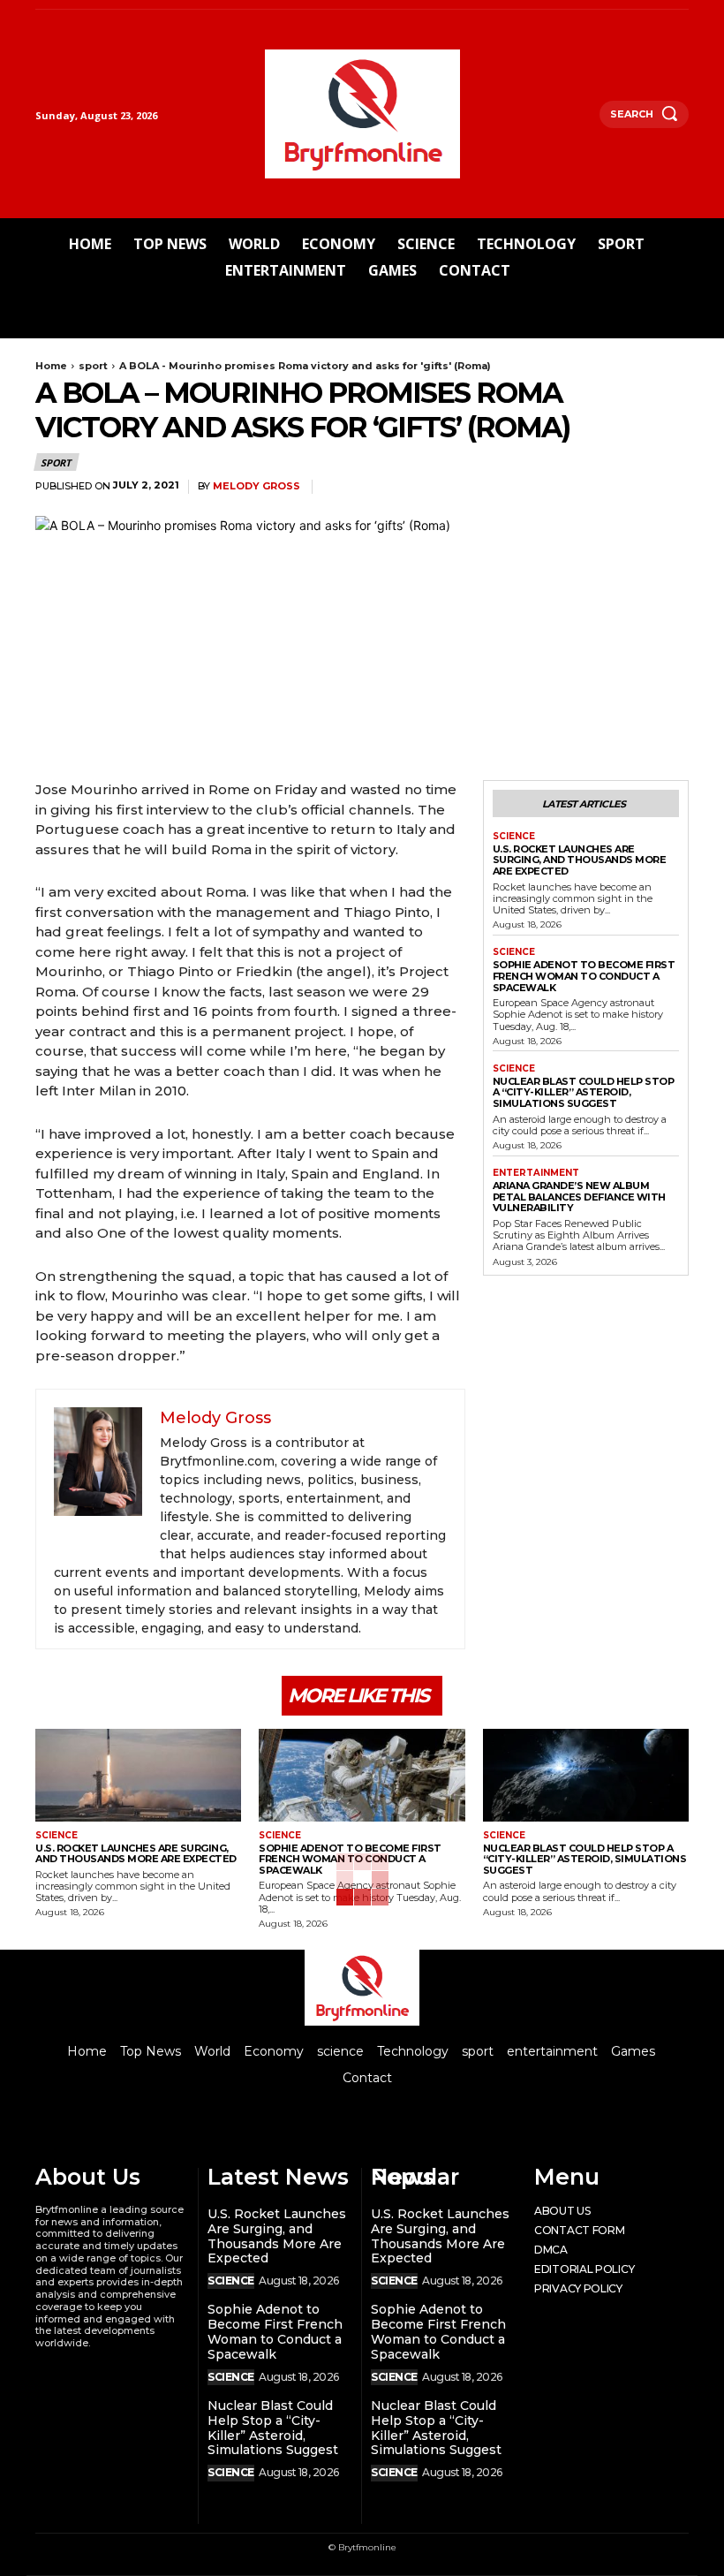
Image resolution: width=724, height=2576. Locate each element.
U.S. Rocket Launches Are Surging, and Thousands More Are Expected (580, 860)
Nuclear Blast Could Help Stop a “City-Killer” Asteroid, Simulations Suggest (584, 1092)
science (514, 837)
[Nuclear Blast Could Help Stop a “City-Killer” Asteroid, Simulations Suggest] (586, 1775)
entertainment (536, 1173)
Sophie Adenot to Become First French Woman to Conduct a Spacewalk (584, 976)
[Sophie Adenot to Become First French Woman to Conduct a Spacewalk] (362, 1775)
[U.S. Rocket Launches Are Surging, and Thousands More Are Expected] (138, 1775)
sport (93, 366)
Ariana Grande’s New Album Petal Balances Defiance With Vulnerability (579, 1197)
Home (51, 366)
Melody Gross (256, 486)
